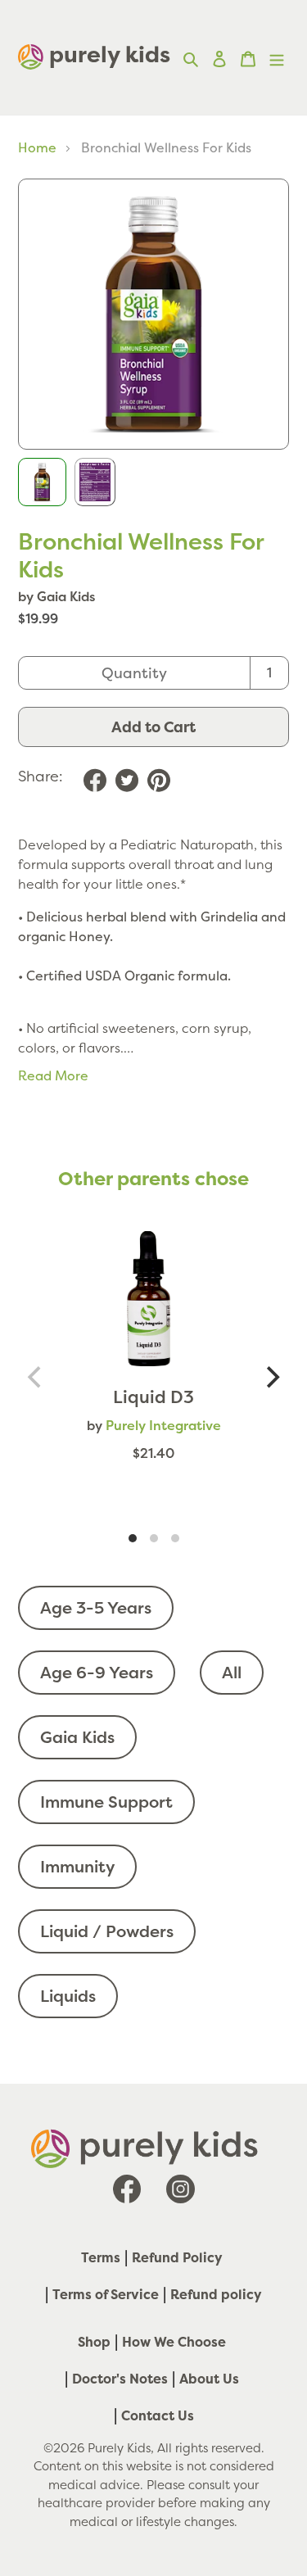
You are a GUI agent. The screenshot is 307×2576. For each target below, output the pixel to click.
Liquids (68, 1996)
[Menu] (277, 57)
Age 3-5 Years (96, 1607)
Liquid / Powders (107, 1931)
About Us (209, 2379)
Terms (101, 2257)
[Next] (271, 1377)
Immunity (77, 1866)
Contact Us (158, 2415)
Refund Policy (177, 2257)
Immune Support (106, 1802)
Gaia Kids (77, 1737)
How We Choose (174, 2342)
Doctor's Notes (120, 2379)
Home (37, 147)
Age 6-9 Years (97, 1672)
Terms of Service (106, 2294)
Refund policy (216, 2294)
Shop (94, 2342)
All (232, 1672)
